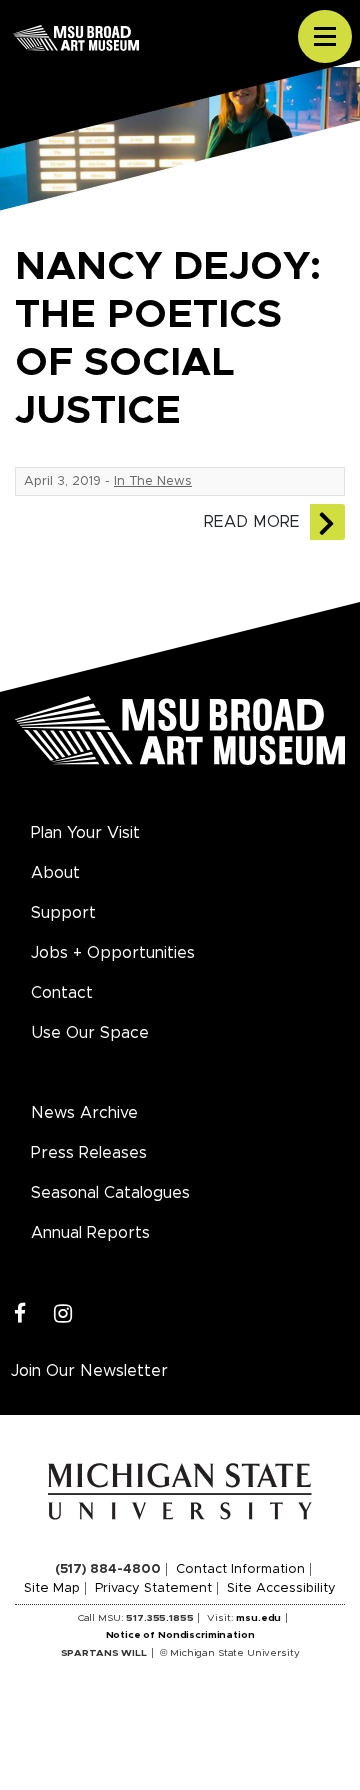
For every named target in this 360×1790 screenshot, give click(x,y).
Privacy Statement (153, 1588)
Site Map (52, 1588)
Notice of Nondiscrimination (180, 1635)
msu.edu (258, 1618)
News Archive (84, 1113)
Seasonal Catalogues (110, 1193)
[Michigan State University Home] (180, 1491)
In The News (153, 481)
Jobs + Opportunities (113, 953)
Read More (252, 522)
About (55, 873)
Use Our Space (90, 1033)
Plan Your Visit (85, 833)
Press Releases (89, 1153)
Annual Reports (90, 1233)
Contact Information (240, 1569)
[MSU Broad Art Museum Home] (180, 742)
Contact (62, 993)
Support (63, 913)
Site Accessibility (281, 1588)
